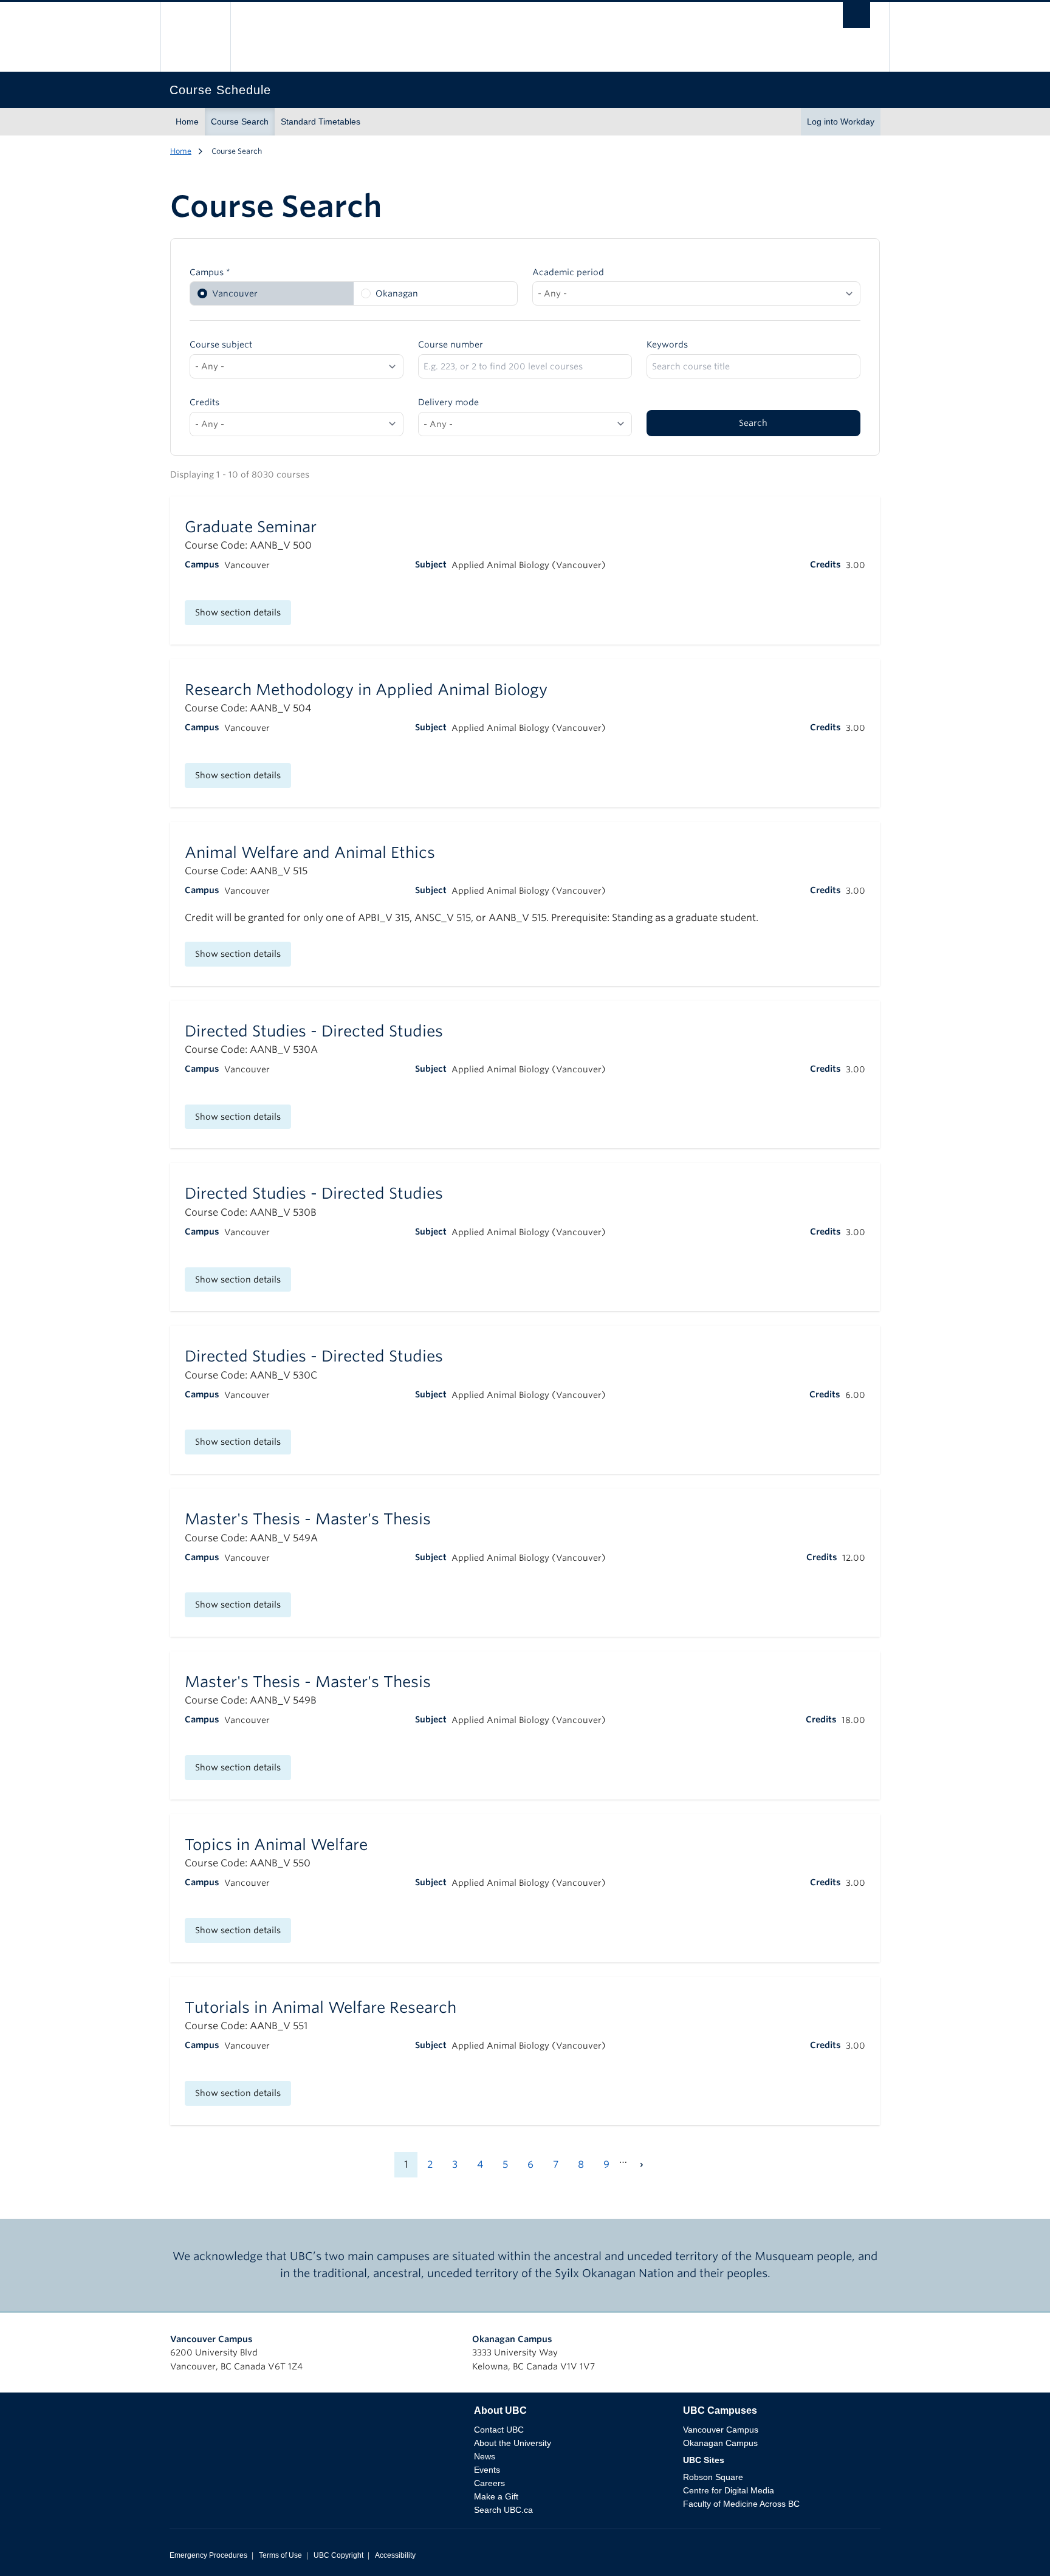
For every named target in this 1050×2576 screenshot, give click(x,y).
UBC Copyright (338, 2555)
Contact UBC (499, 2430)
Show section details (238, 612)
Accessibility (395, 2555)
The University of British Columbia (195, 37)
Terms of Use (280, 2555)
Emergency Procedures (208, 2555)
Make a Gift (496, 2496)
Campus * (210, 272)
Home (187, 122)
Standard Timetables (321, 122)
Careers (489, 2483)
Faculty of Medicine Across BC (741, 2504)
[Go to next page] (642, 2165)
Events (487, 2470)
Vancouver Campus (211, 2339)
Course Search (240, 122)
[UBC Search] (856, 18)
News (485, 2456)
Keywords (667, 344)
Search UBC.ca (503, 2510)
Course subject (221, 344)
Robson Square (713, 2477)
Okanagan (397, 293)
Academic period (568, 272)
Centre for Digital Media (729, 2490)
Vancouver (235, 293)
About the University (513, 2443)
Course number (451, 344)
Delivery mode (448, 402)
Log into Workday (841, 122)
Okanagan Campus (512, 2339)
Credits (204, 402)
